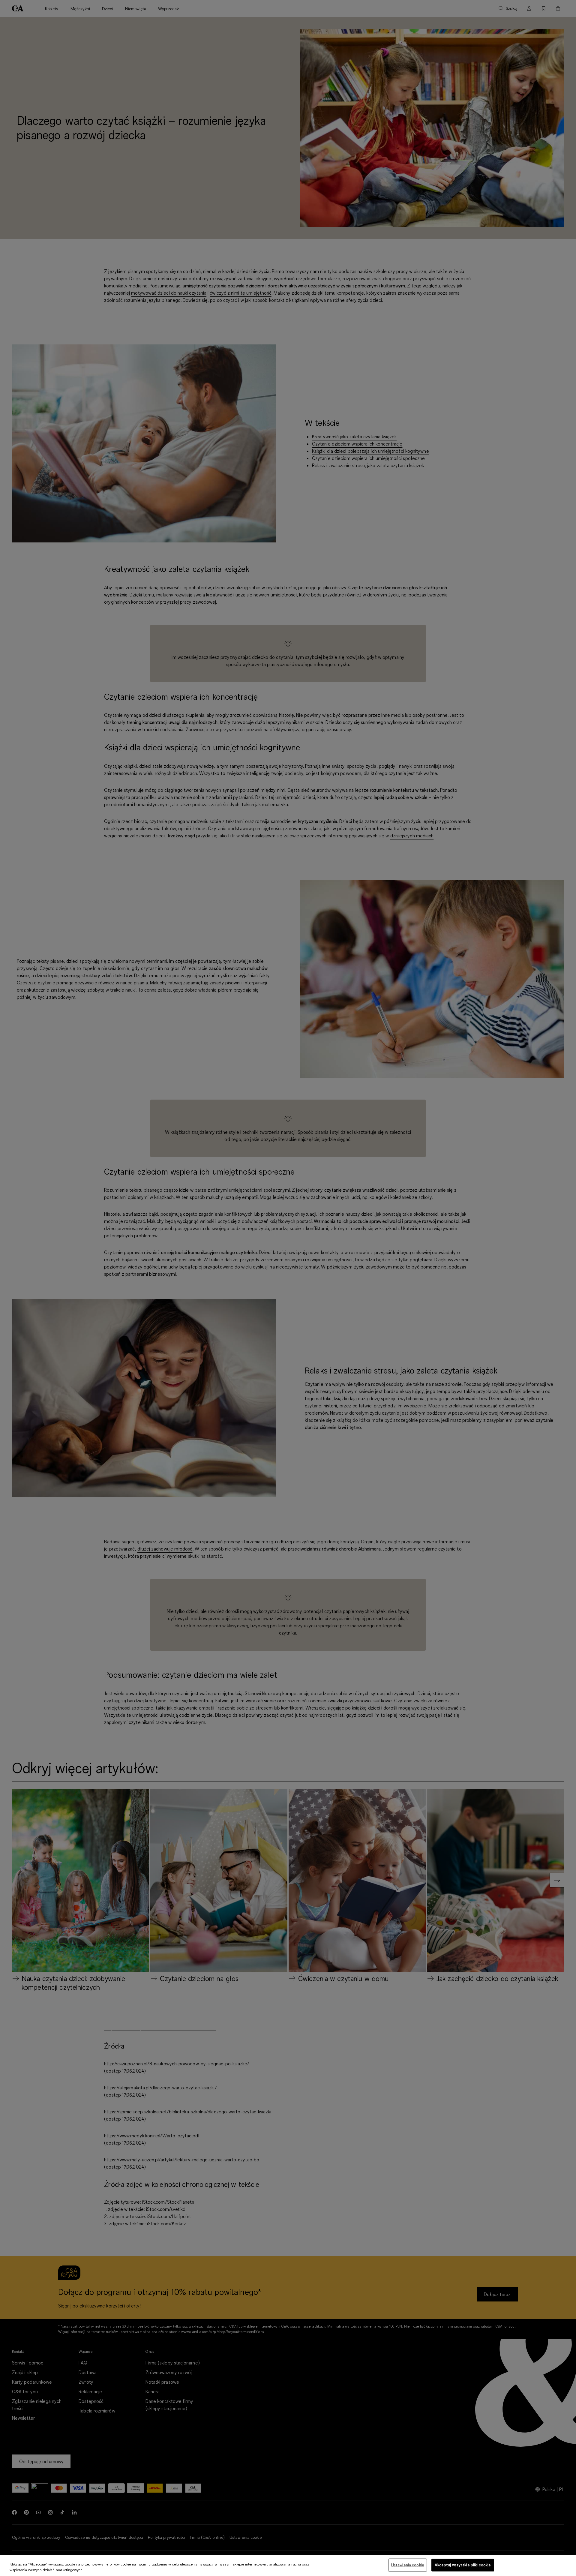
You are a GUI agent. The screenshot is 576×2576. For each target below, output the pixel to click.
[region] (288, 2566)
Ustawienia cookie (408, 2565)
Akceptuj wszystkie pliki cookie (463, 2565)
